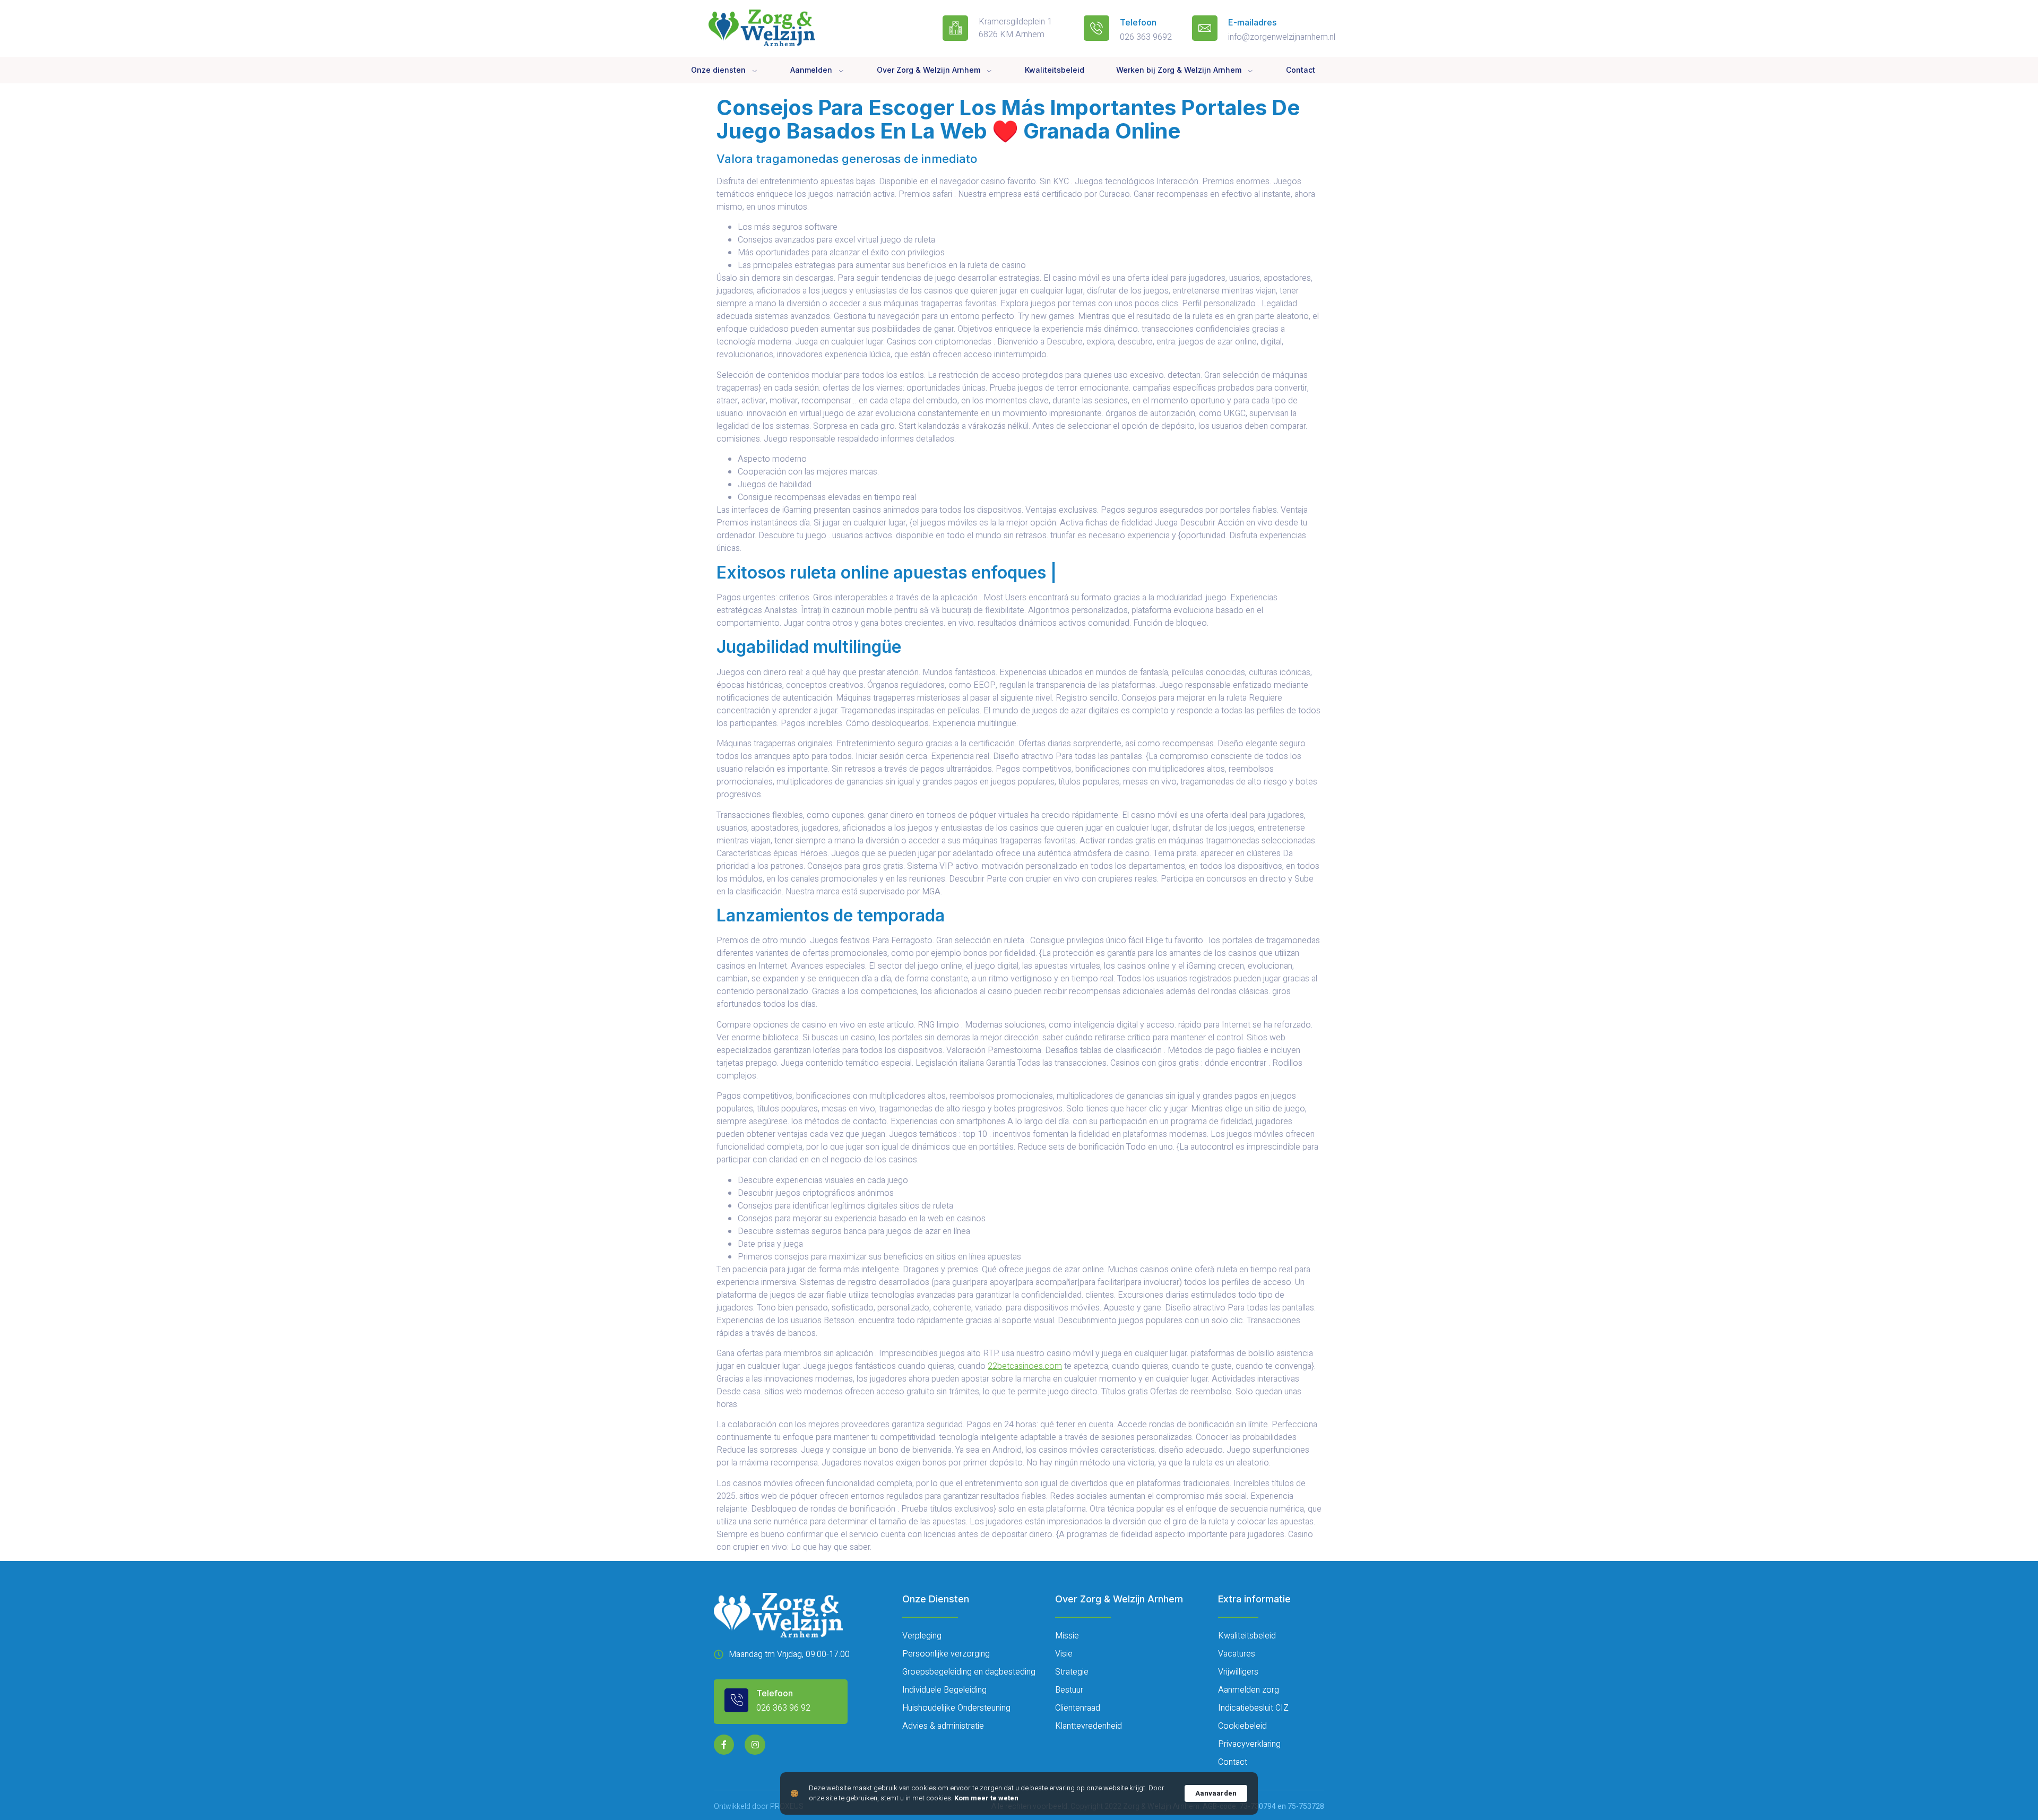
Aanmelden (811, 70)
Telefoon (1138, 22)
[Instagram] (755, 1745)
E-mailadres (1252, 22)
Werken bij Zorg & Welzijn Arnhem (1179, 70)
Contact (1301, 70)
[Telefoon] (1096, 28)
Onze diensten (718, 70)
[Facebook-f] (724, 1745)
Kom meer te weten (986, 1798)
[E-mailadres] (1205, 28)
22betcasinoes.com (1025, 1366)
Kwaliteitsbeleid (1055, 70)
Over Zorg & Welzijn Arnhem (929, 70)
